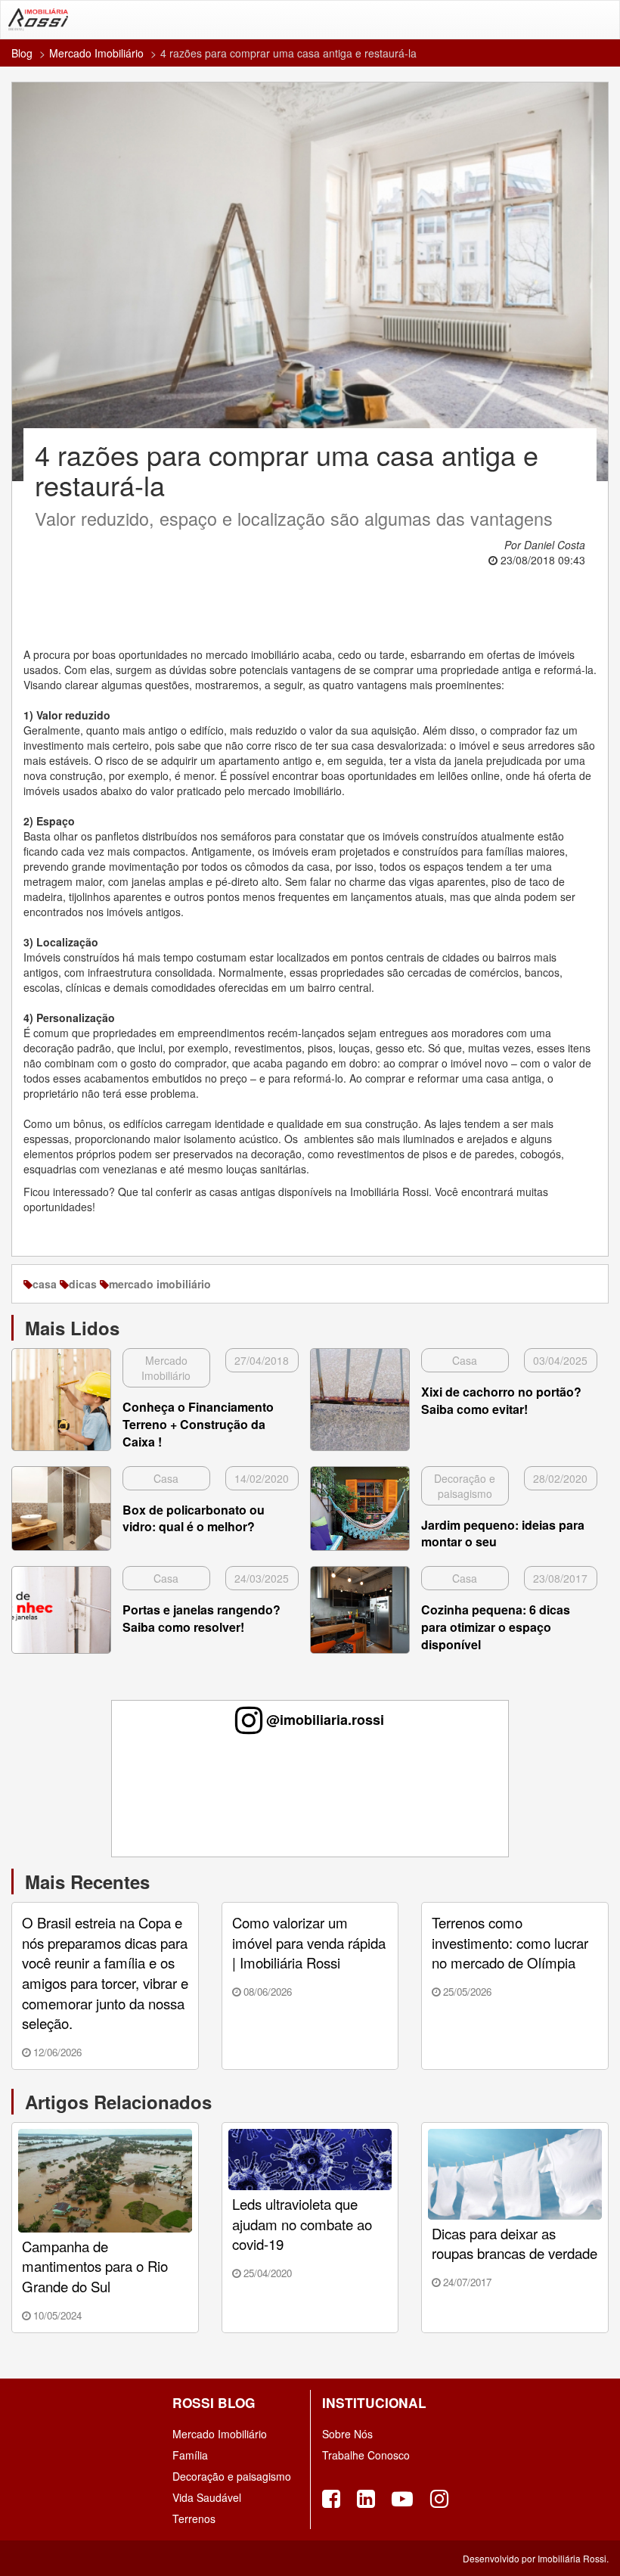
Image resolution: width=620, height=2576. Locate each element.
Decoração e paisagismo (232, 2476)
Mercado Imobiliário (96, 53)
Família (190, 2455)
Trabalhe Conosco (366, 2455)
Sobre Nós (347, 2434)
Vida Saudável (207, 2497)
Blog (22, 53)
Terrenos (194, 2519)
